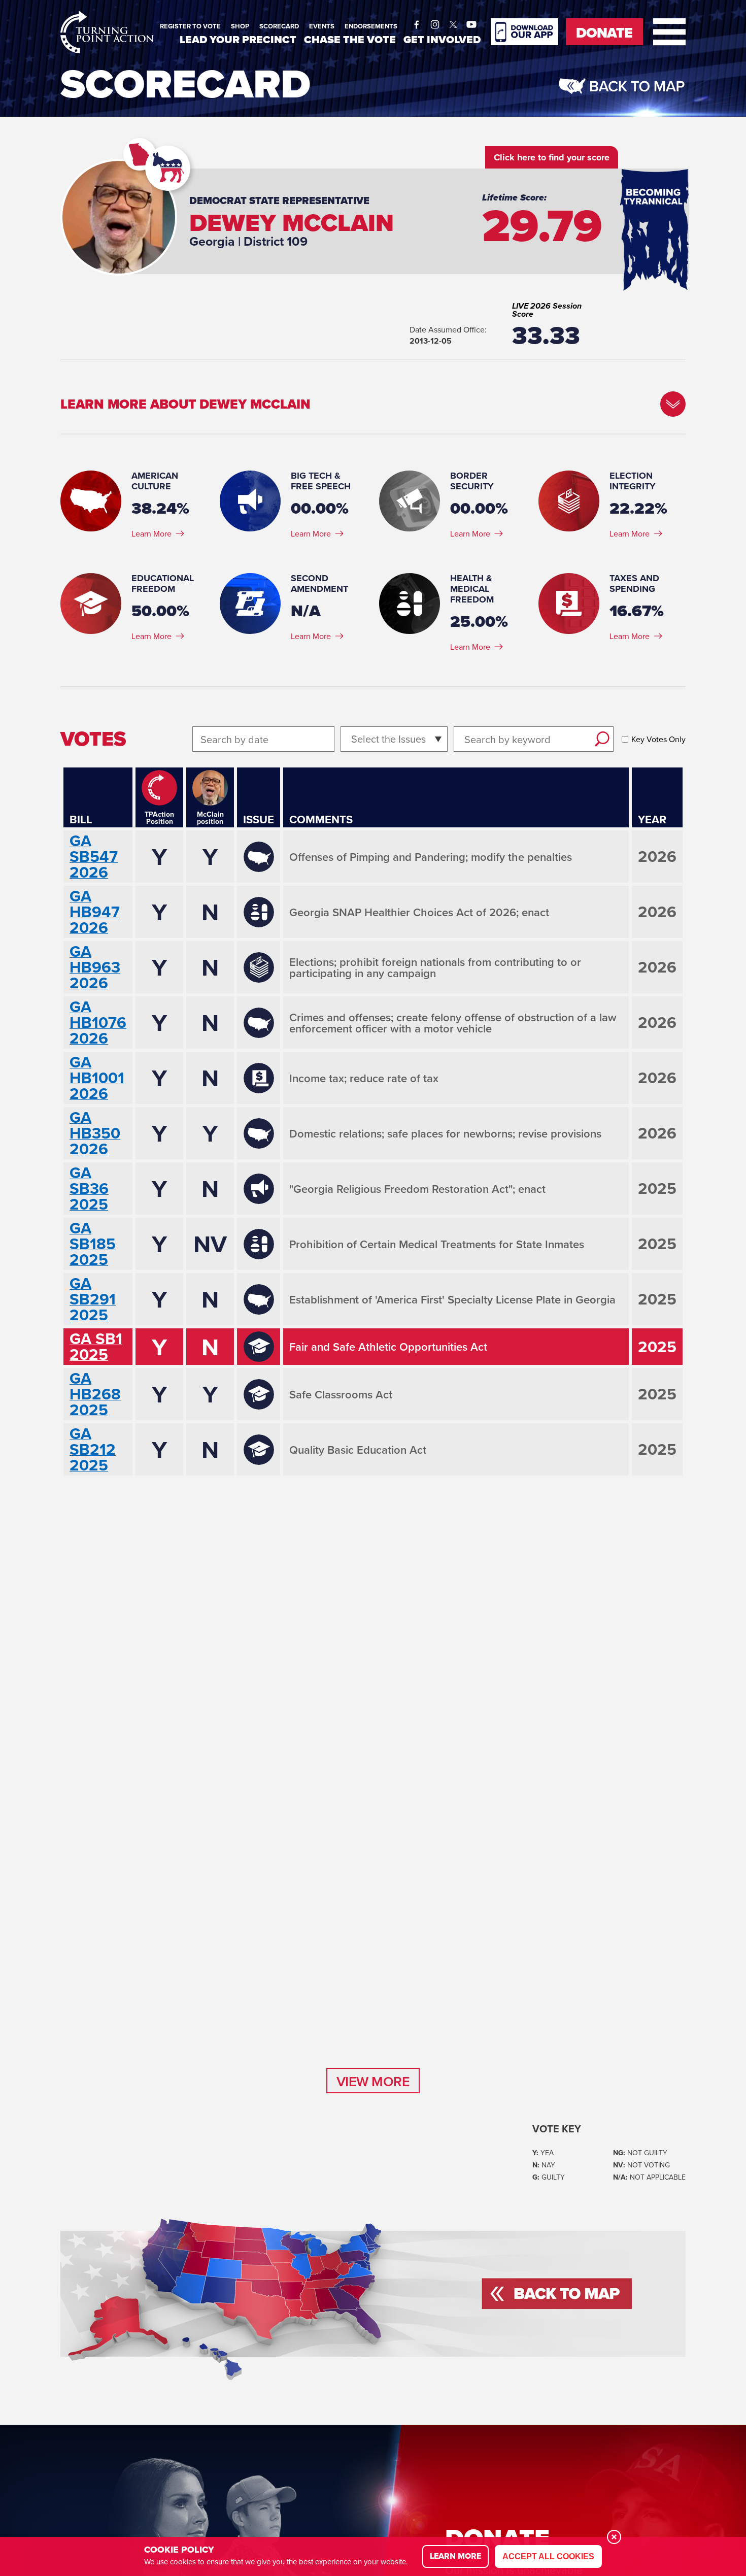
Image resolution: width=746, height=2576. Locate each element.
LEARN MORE (455, 2556)
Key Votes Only (658, 739)
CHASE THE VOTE (350, 39)
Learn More (151, 533)
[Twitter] (453, 22)
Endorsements (371, 26)
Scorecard (279, 26)
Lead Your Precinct (238, 39)
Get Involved (442, 39)
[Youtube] (471, 22)
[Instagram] (435, 22)
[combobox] (352, 739)
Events (322, 26)
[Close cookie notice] (614, 2537)
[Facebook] (417, 22)
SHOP (240, 26)
